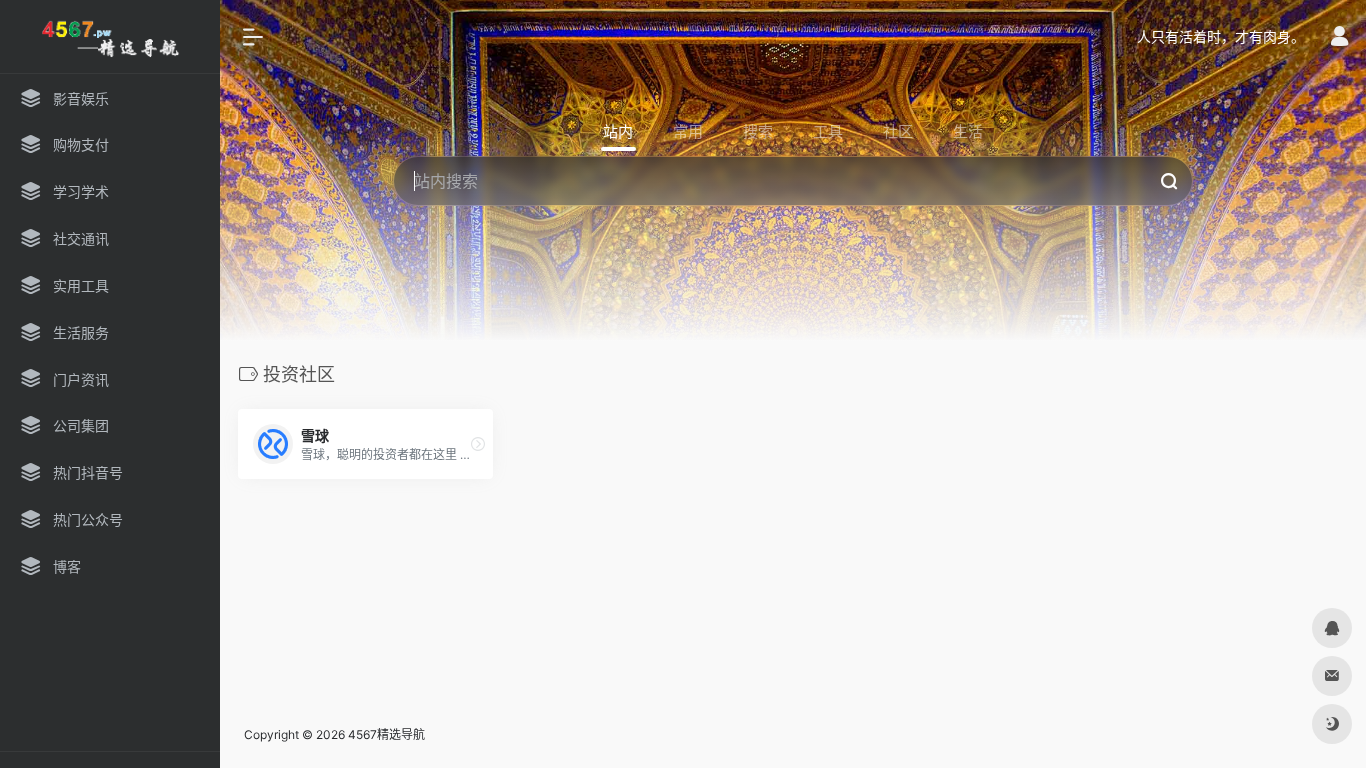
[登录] (1339, 38)
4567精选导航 (386, 734)
